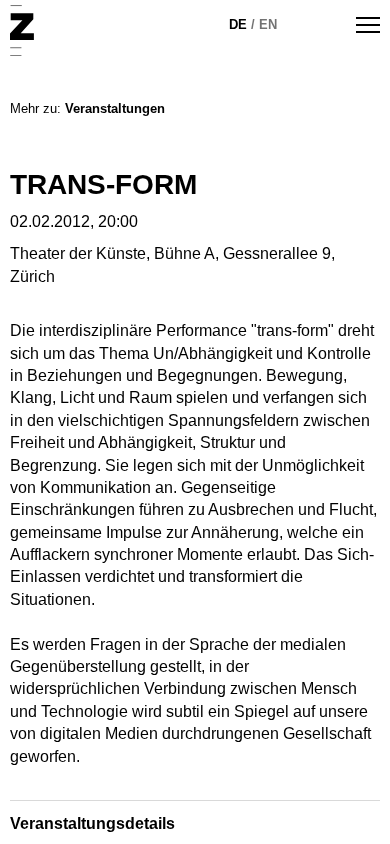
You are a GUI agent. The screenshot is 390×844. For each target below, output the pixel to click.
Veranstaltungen (115, 108)
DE (238, 24)
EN (268, 24)
